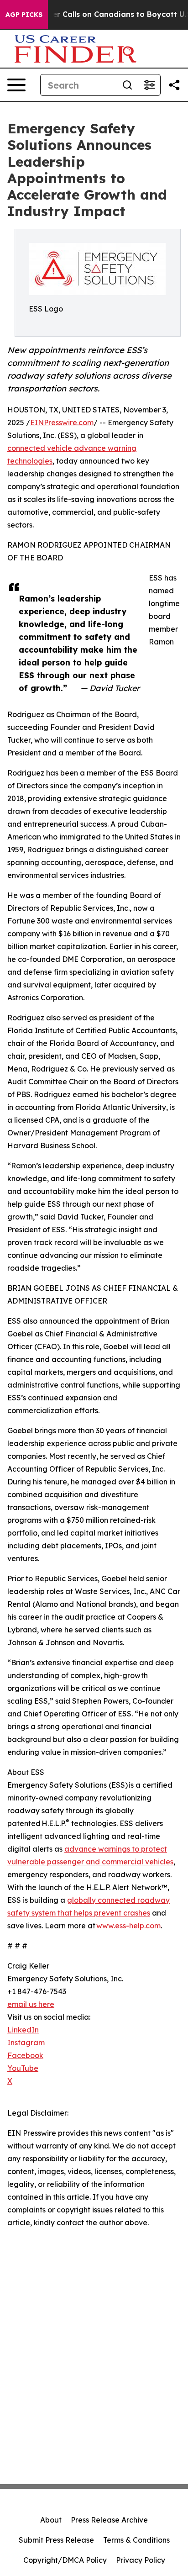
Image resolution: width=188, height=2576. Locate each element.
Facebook (25, 2055)
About (51, 2520)
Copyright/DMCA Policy (65, 2560)
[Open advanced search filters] (149, 85)
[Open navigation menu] (16, 85)
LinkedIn (23, 2030)
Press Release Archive (109, 2520)
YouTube (23, 2068)
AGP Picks (24, 15)
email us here (31, 2004)
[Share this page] (174, 85)
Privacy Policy (141, 2560)
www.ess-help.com (128, 1926)
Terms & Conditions (136, 2540)
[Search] (127, 85)
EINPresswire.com (62, 422)
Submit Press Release (56, 2540)
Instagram (26, 2043)
